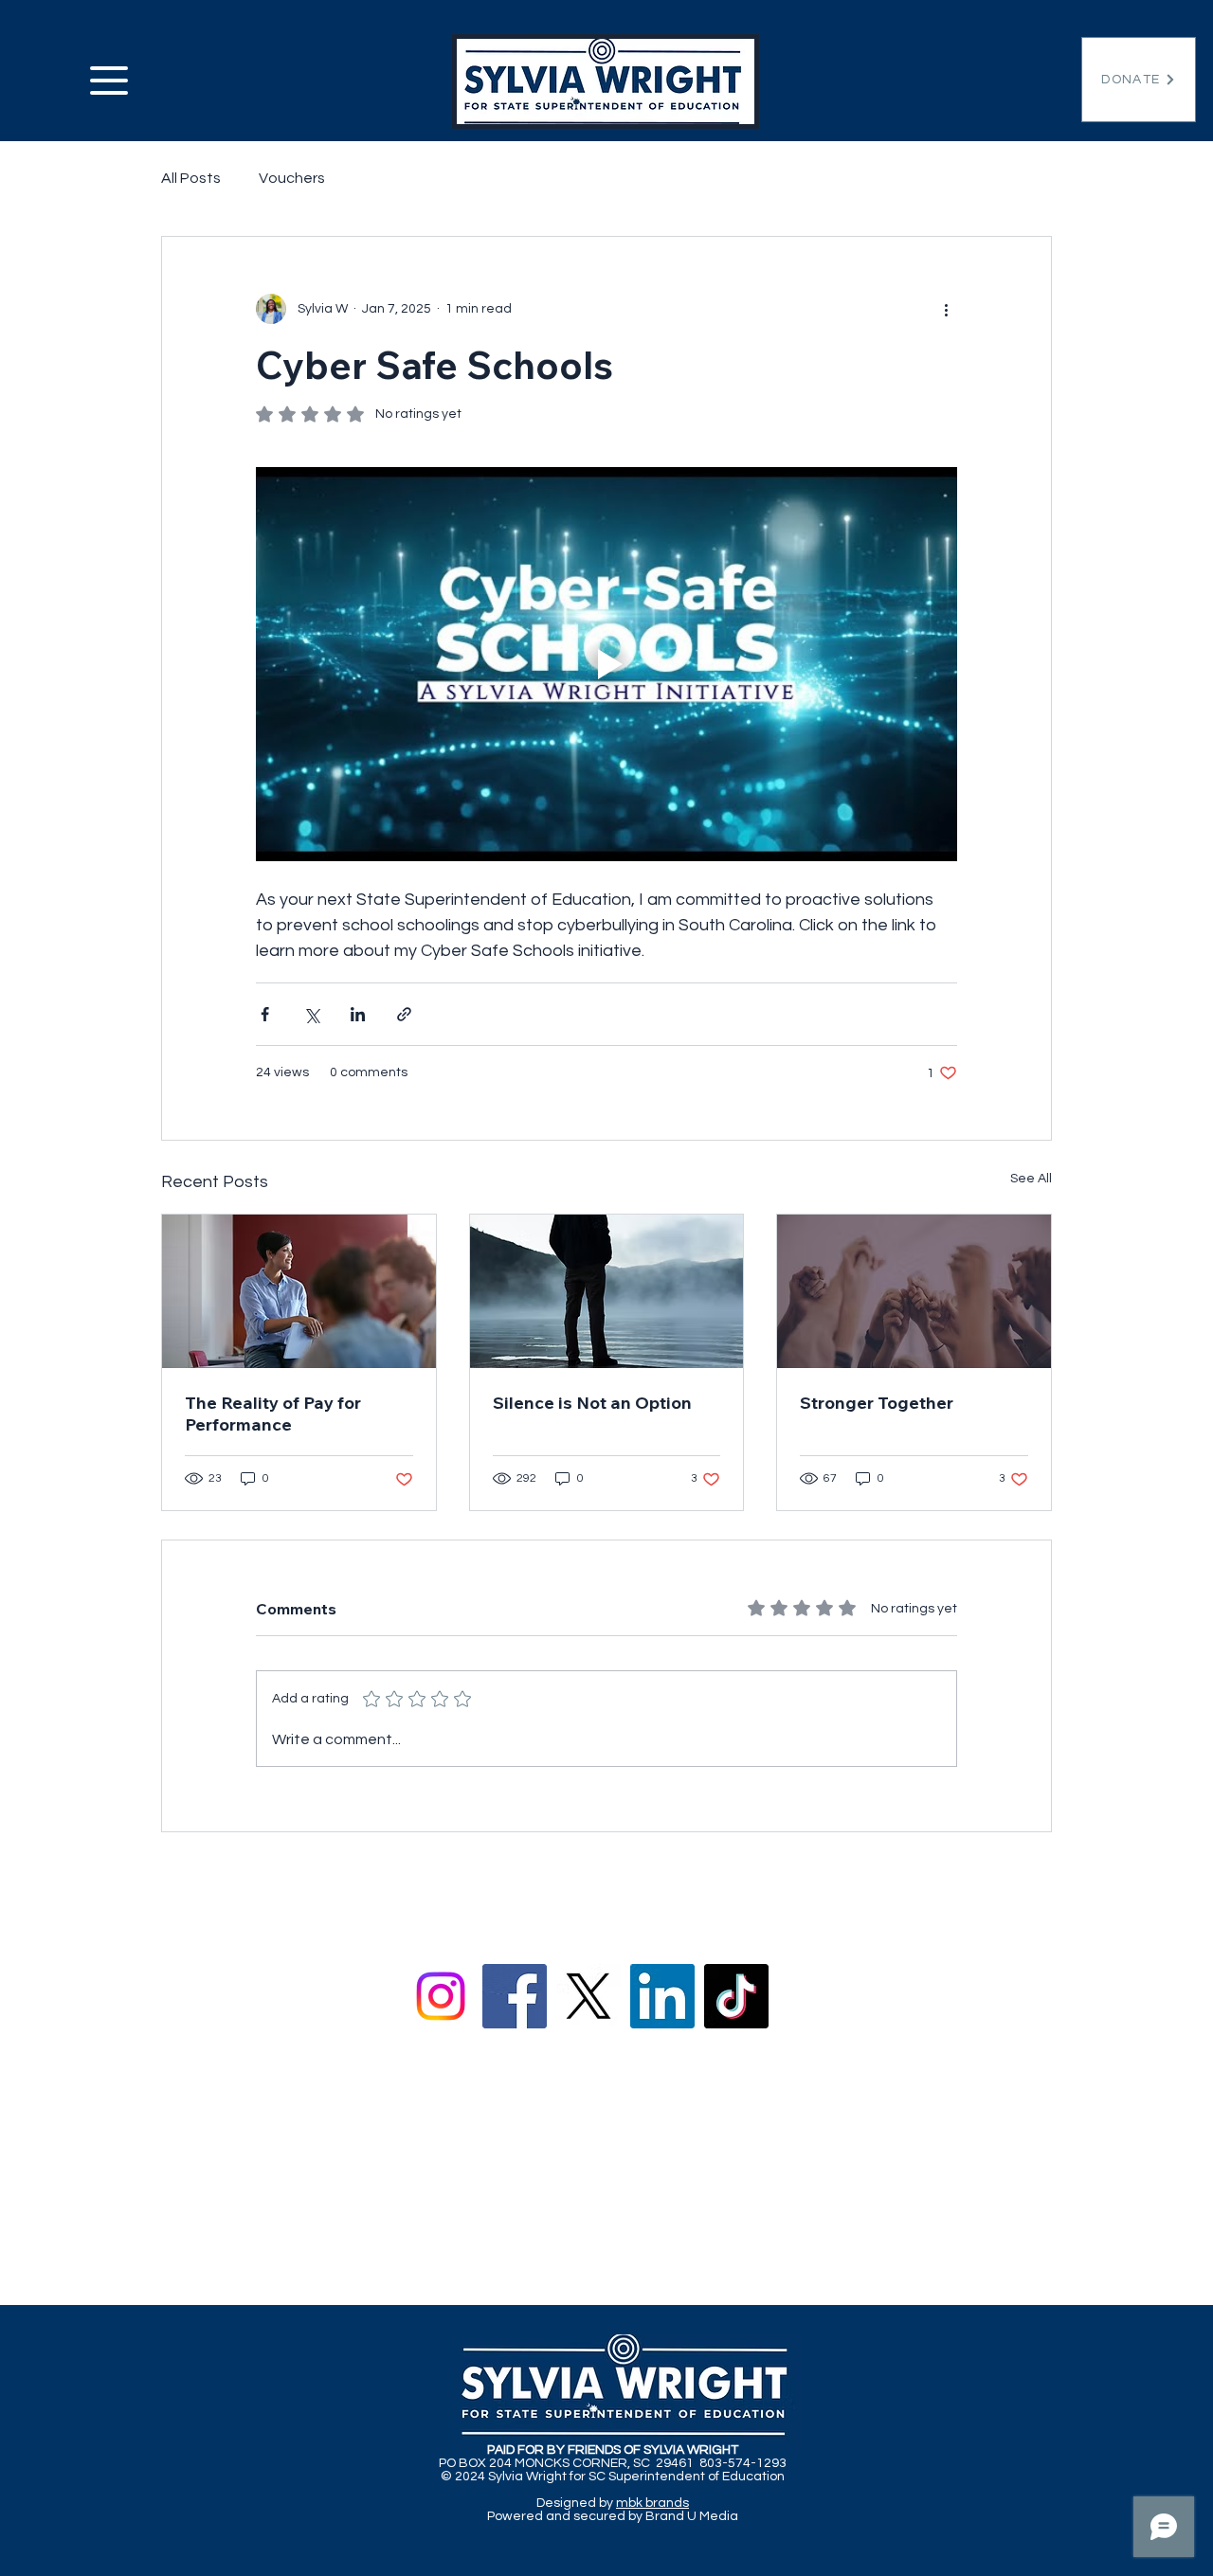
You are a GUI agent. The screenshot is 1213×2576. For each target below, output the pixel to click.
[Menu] (126, 80)
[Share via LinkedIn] (358, 1014)
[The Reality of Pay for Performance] (299, 1291)
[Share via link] (404, 1014)
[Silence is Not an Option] (607, 1291)
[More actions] (946, 309)
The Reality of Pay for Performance (273, 1414)
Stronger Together (877, 1403)
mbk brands (652, 2503)
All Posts (191, 178)
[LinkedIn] (662, 1996)
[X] (588, 1996)
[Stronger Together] (914, 1291)
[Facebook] (515, 1996)
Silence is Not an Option (592, 1403)
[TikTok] (736, 1996)
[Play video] (606, 664)
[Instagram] (441, 1996)
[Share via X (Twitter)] (311, 1014)
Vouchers (292, 178)
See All (1031, 1179)
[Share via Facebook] (265, 1014)
